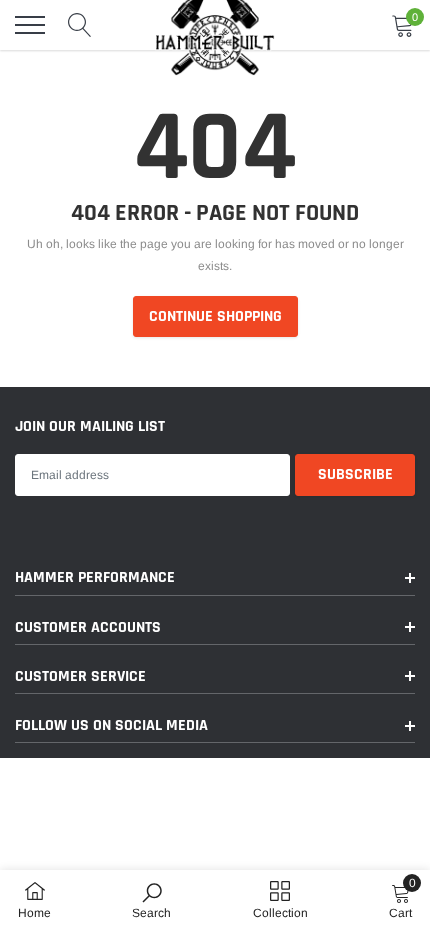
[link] (151, 900)
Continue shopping (215, 316)
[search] (80, 25)
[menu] (30, 25)
